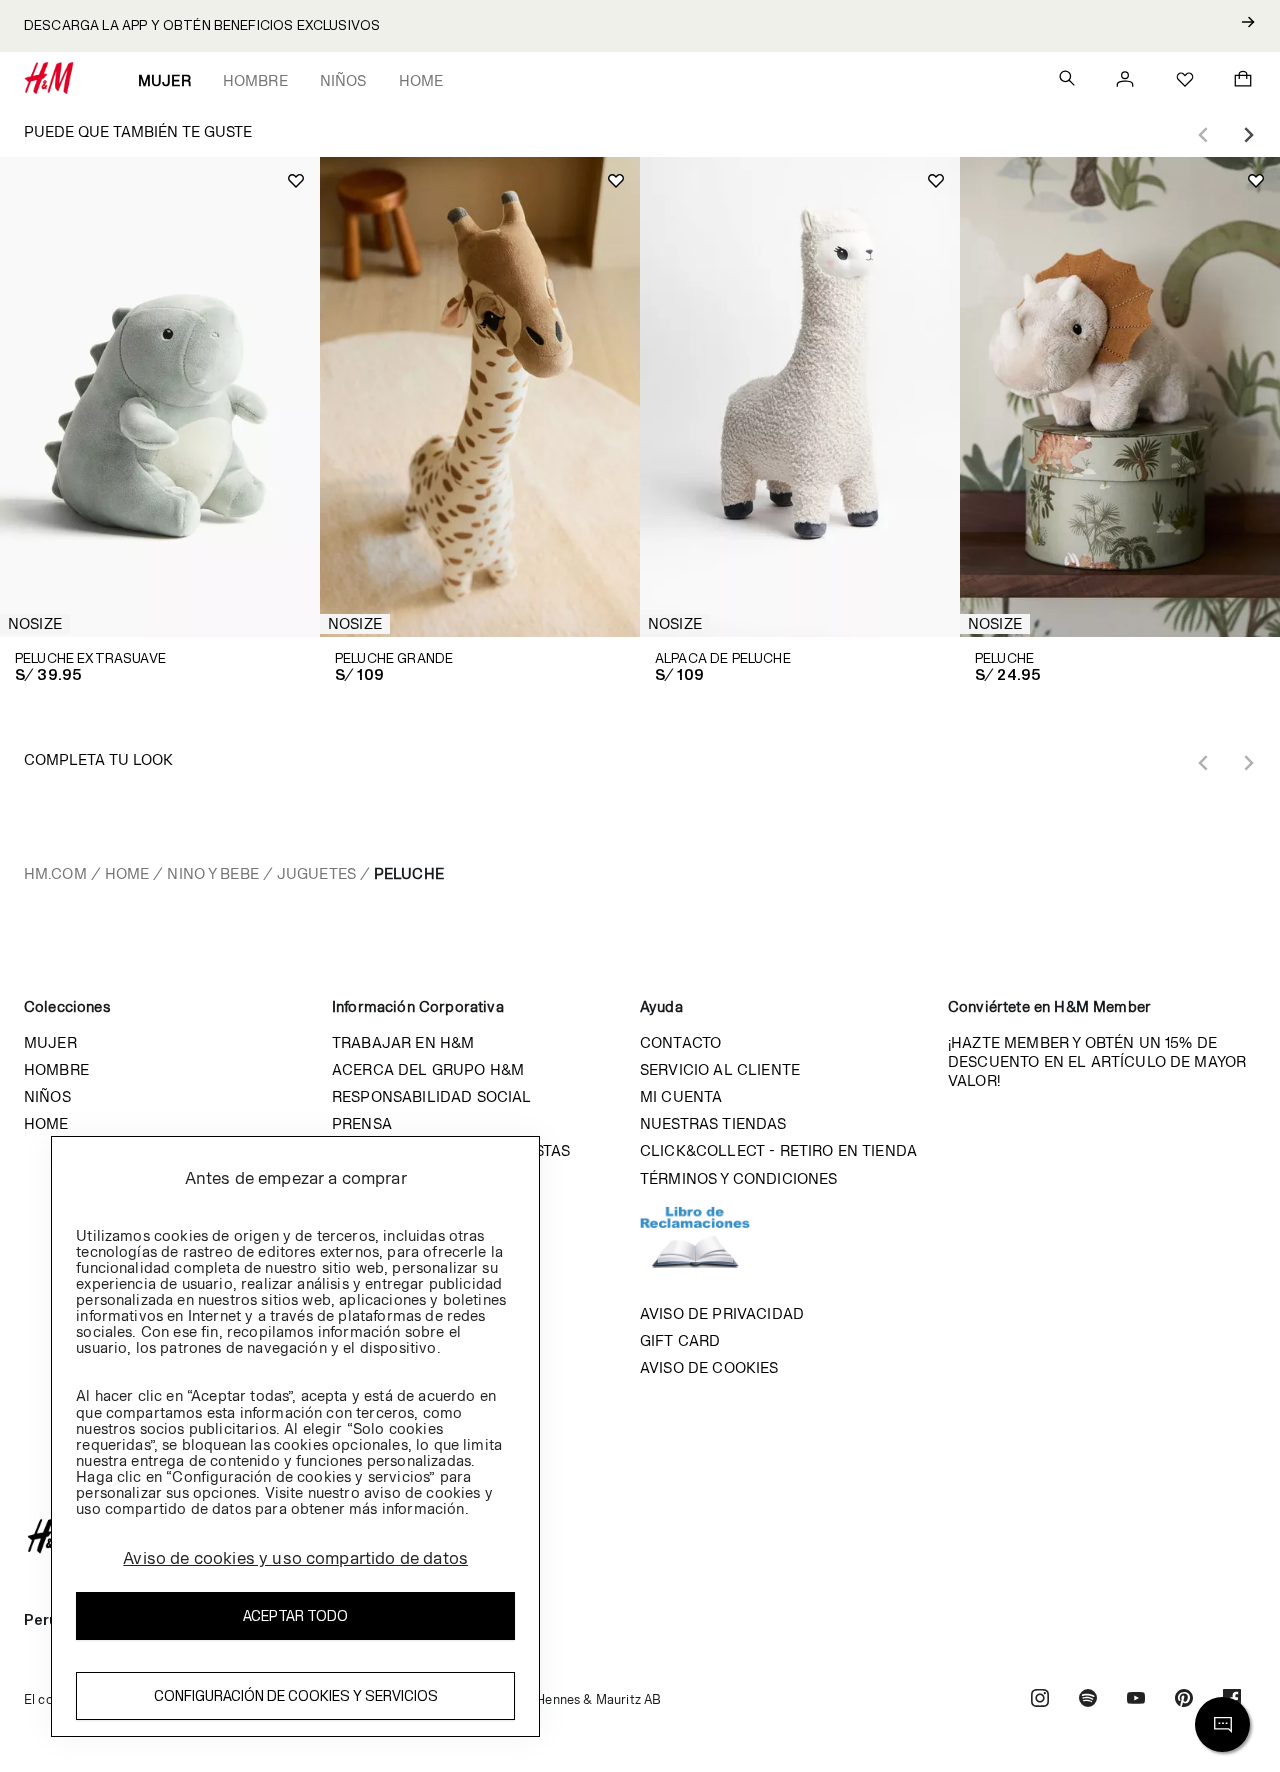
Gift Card (680, 1340)
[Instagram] (1040, 1700)
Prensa (362, 1123)
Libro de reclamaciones (715, 1246)
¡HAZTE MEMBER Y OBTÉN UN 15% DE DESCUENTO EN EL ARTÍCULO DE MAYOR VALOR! (1097, 1061)
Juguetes (316, 873)
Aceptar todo (295, 1615)
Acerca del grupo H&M (428, 1069)
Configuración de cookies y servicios (296, 1695)
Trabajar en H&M (403, 1042)
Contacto (680, 1042)
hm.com (55, 873)
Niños (343, 80)
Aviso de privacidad (722, 1313)
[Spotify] (1088, 1700)
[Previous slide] (1204, 135)
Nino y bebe (212, 873)
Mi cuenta (681, 1096)
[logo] (640, 1536)
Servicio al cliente (720, 1069)
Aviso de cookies (709, 1367)
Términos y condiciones (739, 1178)
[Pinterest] (1184, 1700)
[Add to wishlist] (296, 181)
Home (421, 80)
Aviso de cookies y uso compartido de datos (295, 1558)
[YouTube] (1136, 1700)
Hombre (255, 80)
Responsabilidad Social (432, 1096)
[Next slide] (1248, 135)
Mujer (164, 80)
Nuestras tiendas (713, 1123)
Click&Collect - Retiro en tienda (778, 1150)
